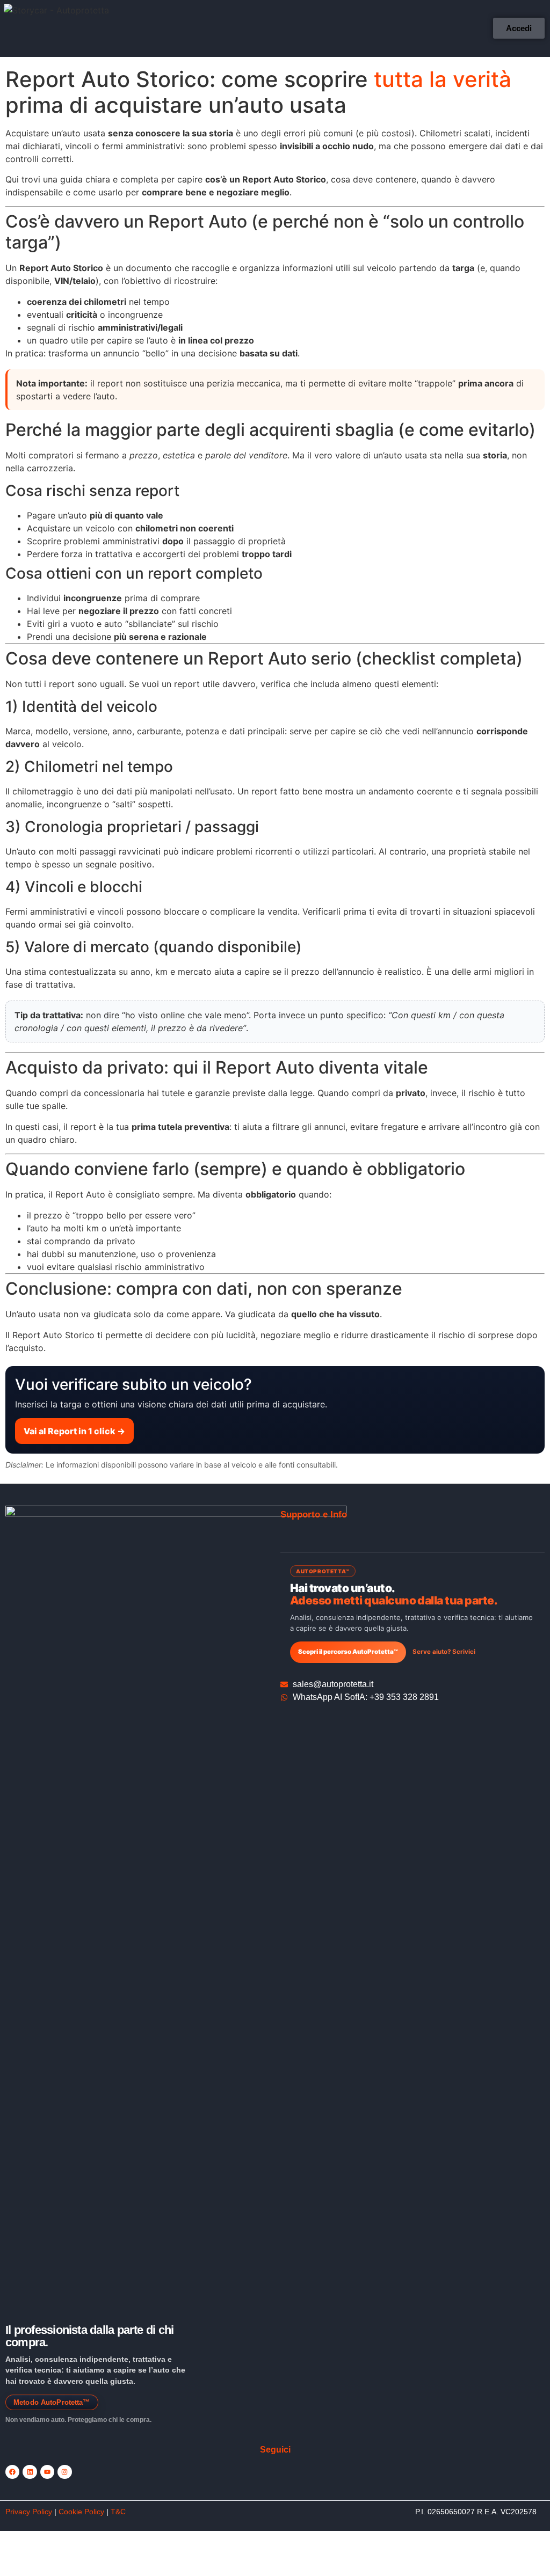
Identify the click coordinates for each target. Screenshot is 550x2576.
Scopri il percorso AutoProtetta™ (348, 1652)
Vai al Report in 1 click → (74, 1431)
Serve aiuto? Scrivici (444, 1652)
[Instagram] (64, 2472)
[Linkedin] (30, 2472)
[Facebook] (12, 2472)
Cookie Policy (81, 2512)
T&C (118, 2512)
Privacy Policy (29, 2512)
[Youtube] (47, 2472)
